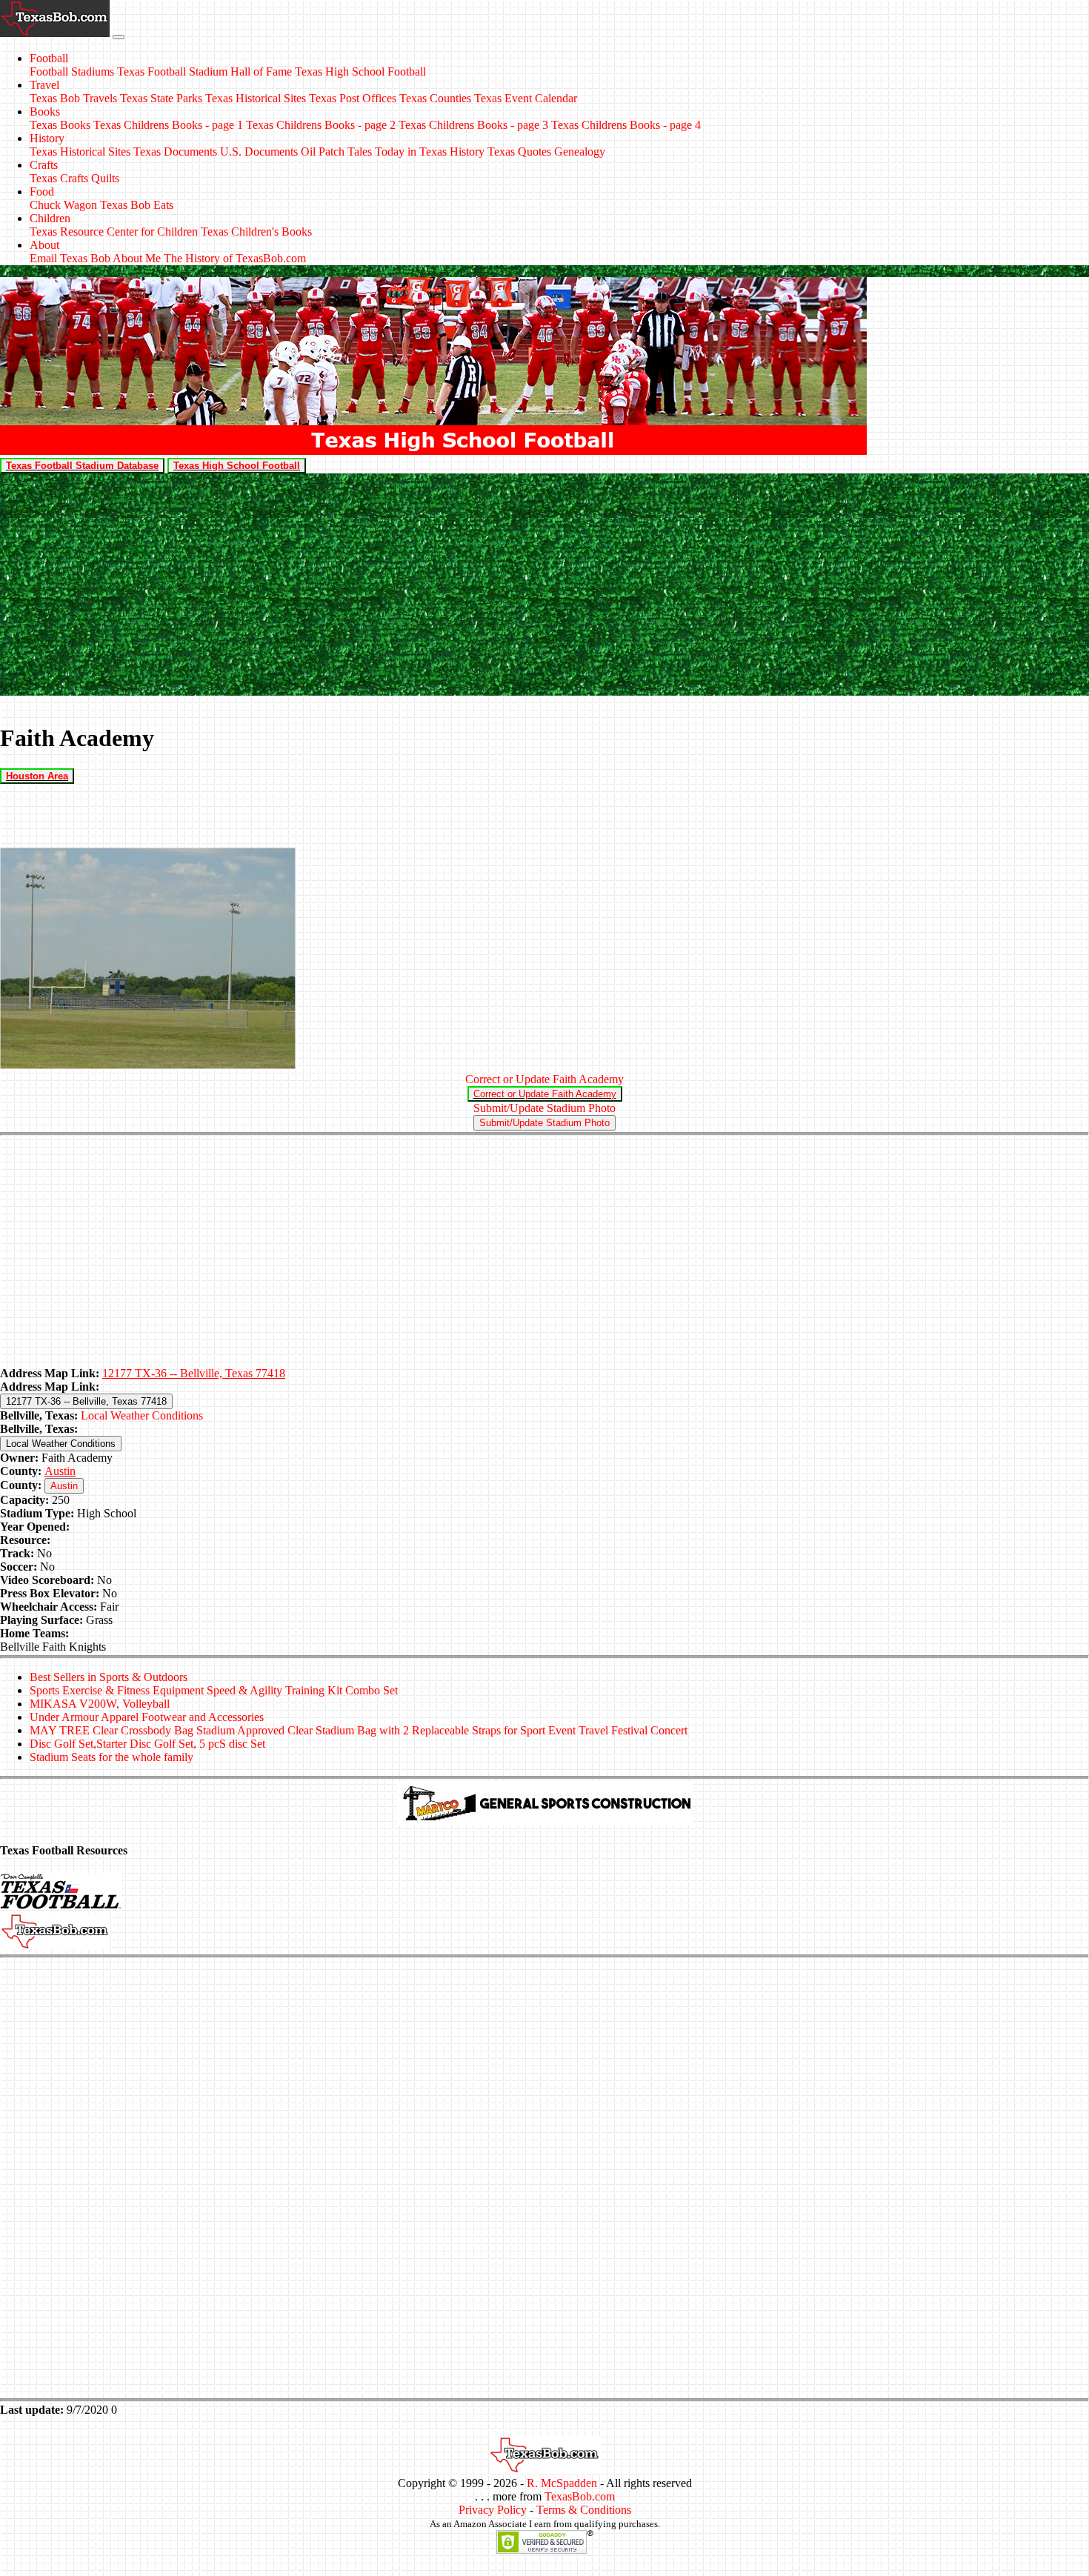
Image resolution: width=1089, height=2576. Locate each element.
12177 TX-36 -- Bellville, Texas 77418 (194, 1373)
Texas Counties (435, 98)
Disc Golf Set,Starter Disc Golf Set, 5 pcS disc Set (147, 1744)
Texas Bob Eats (137, 205)
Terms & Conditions (584, 2510)
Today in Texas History (430, 152)
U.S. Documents (259, 152)
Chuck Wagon (63, 205)
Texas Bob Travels (73, 98)
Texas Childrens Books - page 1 (168, 125)
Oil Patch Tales (336, 152)
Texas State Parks (161, 98)
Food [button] (42, 192)
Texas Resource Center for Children (114, 232)
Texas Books (60, 125)
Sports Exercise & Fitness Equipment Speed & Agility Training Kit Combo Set (214, 1690)
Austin (60, 1471)
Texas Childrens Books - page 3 (473, 125)
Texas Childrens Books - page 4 (626, 125)
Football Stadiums (72, 71)
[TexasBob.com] (544, 2470)
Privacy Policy (493, 2510)
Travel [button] (44, 85)
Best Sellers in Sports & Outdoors (109, 1677)
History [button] (47, 138)
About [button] (44, 245)
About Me (137, 258)
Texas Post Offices (353, 98)
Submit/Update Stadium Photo (544, 1108)
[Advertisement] (544, 585)
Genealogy (580, 152)
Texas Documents (175, 152)
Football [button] (49, 58)
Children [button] (50, 218)
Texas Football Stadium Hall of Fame (204, 71)
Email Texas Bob (70, 258)
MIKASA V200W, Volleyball (100, 1704)
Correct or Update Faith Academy (544, 1079)
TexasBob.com (580, 2496)
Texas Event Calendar (526, 98)
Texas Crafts (59, 178)
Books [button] (45, 112)
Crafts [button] (44, 165)
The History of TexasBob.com (235, 258)
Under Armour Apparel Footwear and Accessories (147, 1717)
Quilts (105, 178)
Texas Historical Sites (256, 98)
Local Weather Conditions (142, 1415)
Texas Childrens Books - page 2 (321, 125)
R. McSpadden (562, 2483)
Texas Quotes (519, 152)
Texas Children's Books (256, 232)
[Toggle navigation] (119, 37)
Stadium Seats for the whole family (111, 1757)
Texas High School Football (360, 71)
